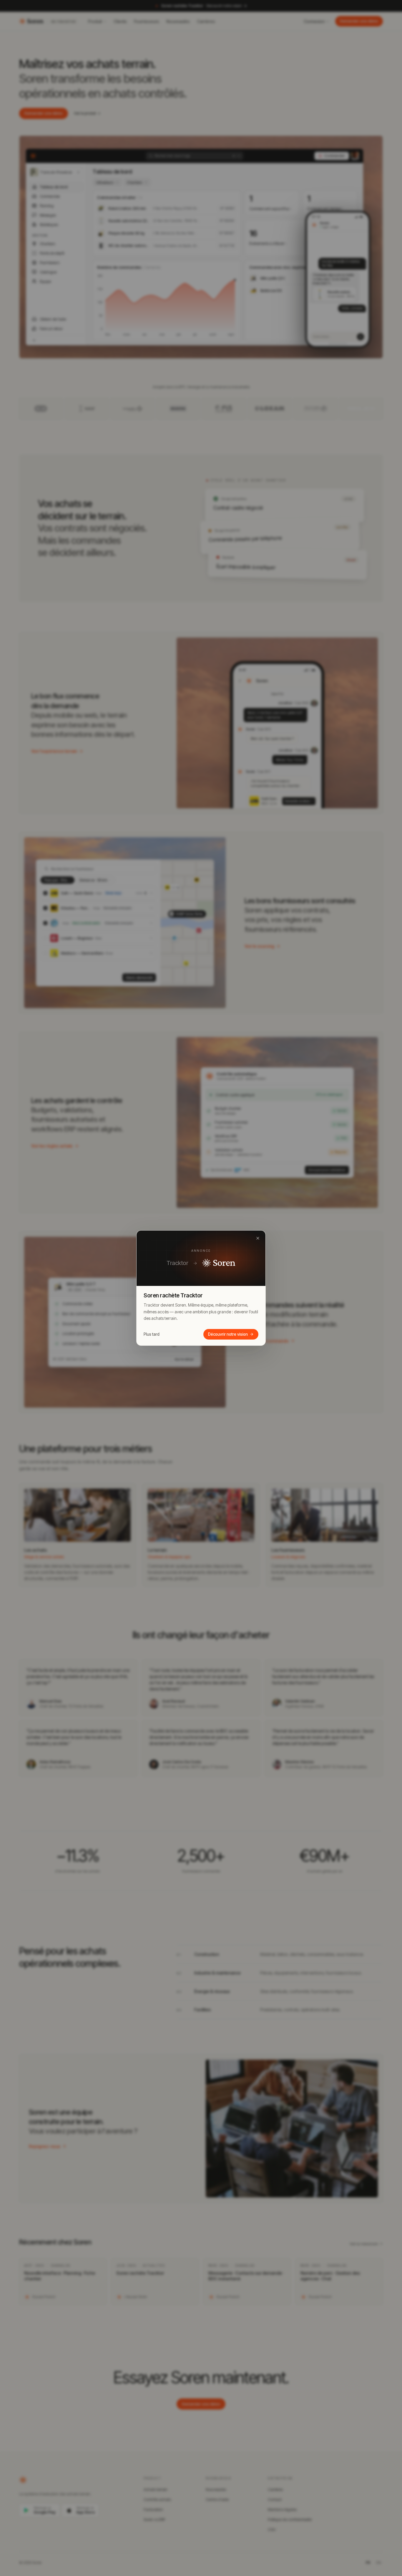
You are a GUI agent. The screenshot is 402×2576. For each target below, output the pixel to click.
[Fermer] (258, 1238)
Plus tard (152, 1334)
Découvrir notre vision (228, 1334)
